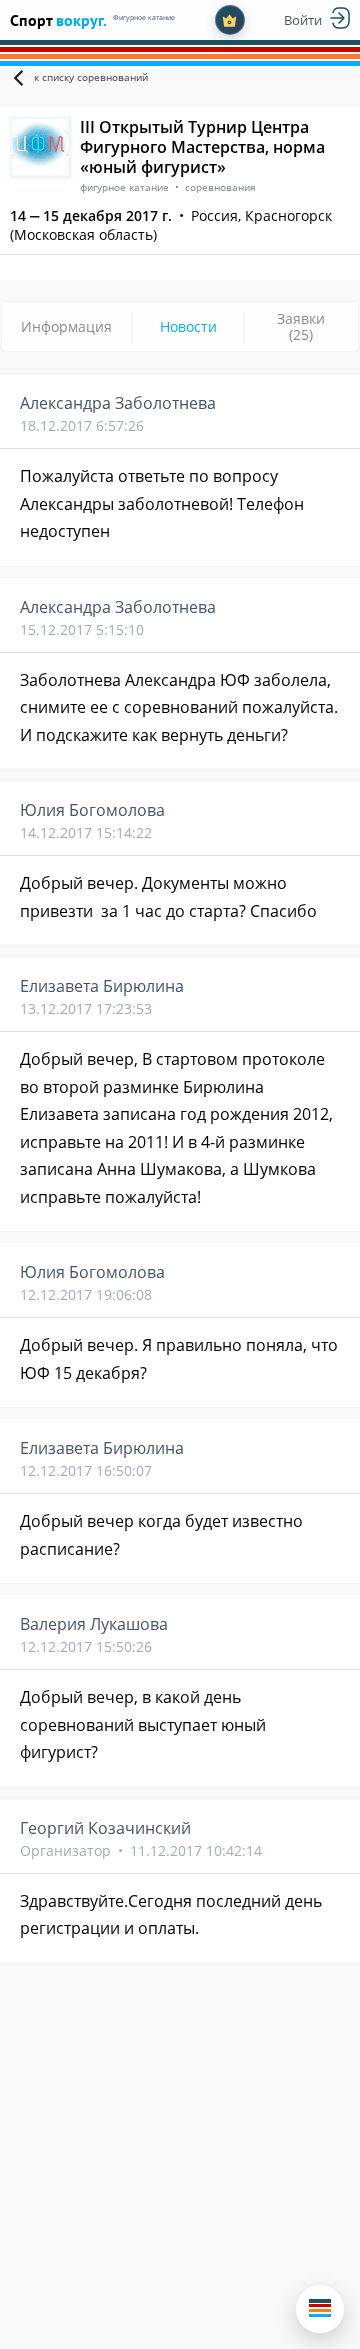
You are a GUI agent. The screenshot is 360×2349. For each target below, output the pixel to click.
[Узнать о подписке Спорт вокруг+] (230, 20)
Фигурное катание (144, 17)
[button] (320, 2309)
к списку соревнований (91, 77)
